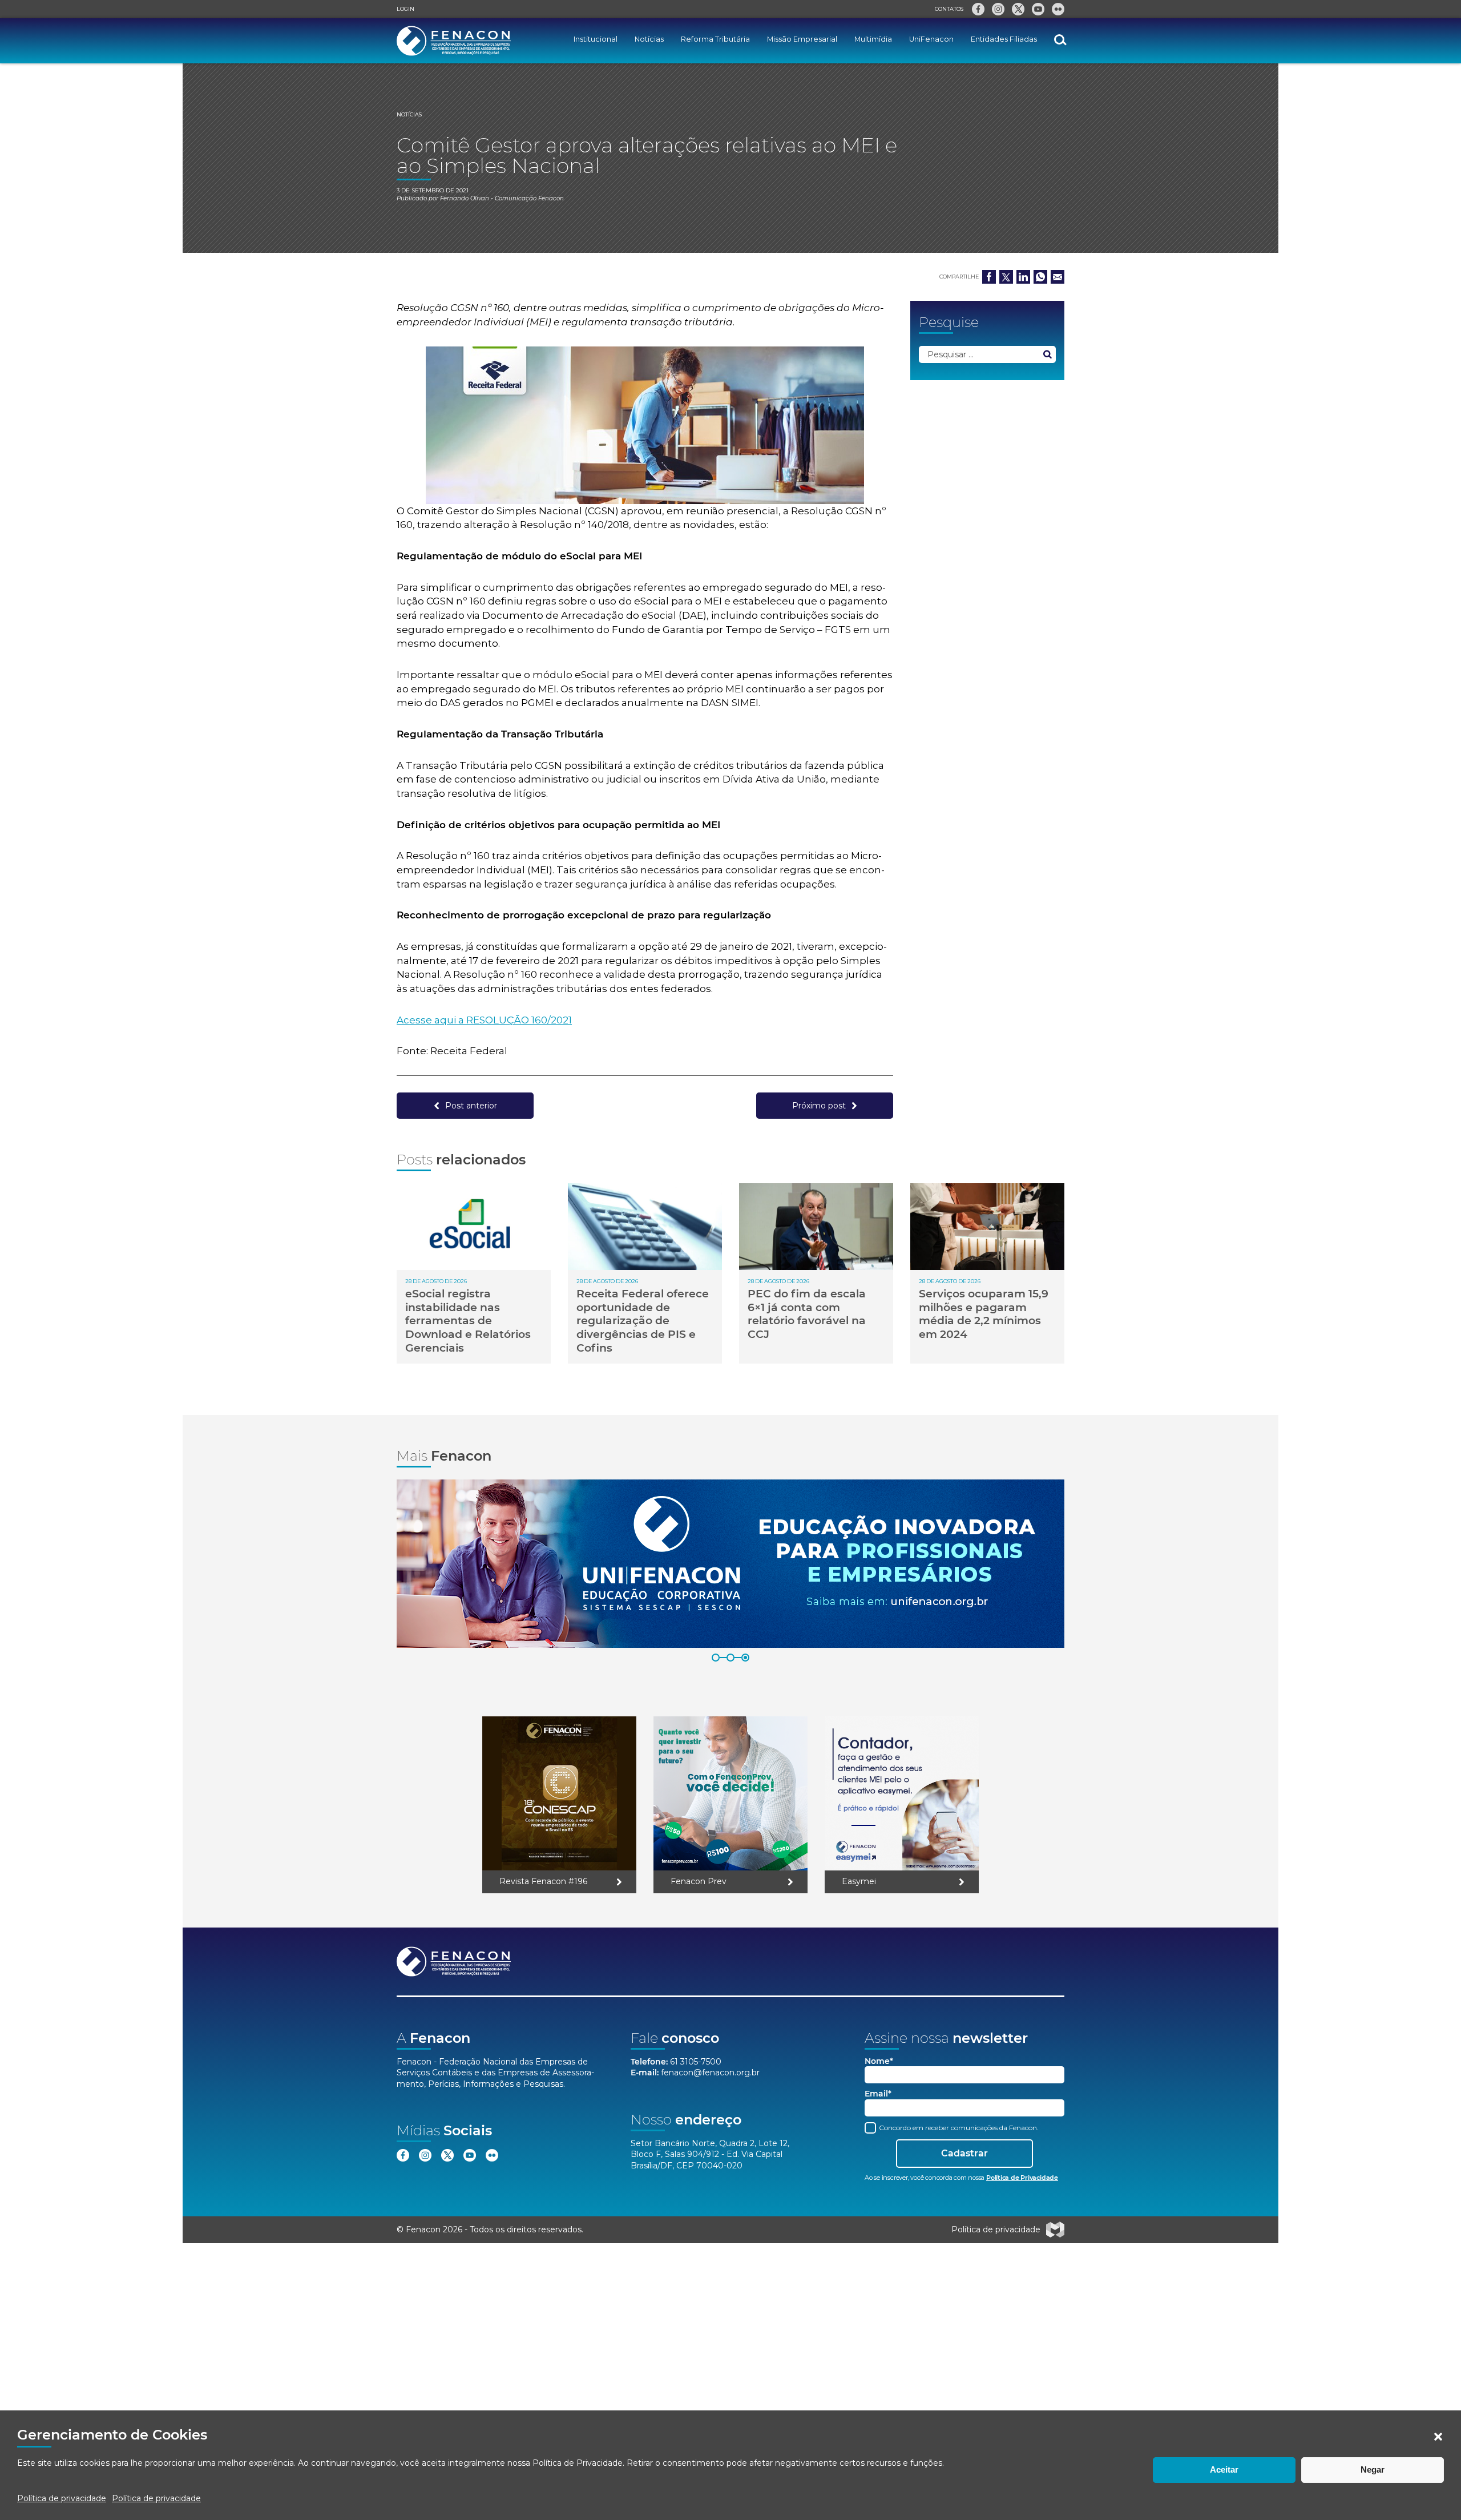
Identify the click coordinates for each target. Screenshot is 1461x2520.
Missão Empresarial (802, 39)
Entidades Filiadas (1004, 39)
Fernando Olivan (465, 198)
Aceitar (1224, 2469)
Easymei (859, 1881)
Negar (1373, 2469)
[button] (1438, 2437)
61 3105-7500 (696, 2062)
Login (405, 9)
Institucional (596, 39)
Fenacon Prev (699, 1881)
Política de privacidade (62, 2498)
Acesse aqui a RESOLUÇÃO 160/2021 (484, 1020)
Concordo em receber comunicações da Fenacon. (958, 2128)
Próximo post (819, 1106)
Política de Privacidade (578, 2463)
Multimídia (873, 39)
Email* (878, 2094)
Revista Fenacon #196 (543, 1881)
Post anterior (471, 1106)
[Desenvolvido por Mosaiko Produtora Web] (1055, 2230)
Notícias (649, 39)
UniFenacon (931, 39)
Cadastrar (964, 2153)
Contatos (949, 9)
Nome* (879, 2061)
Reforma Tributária (715, 39)
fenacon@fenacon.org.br (710, 2073)
